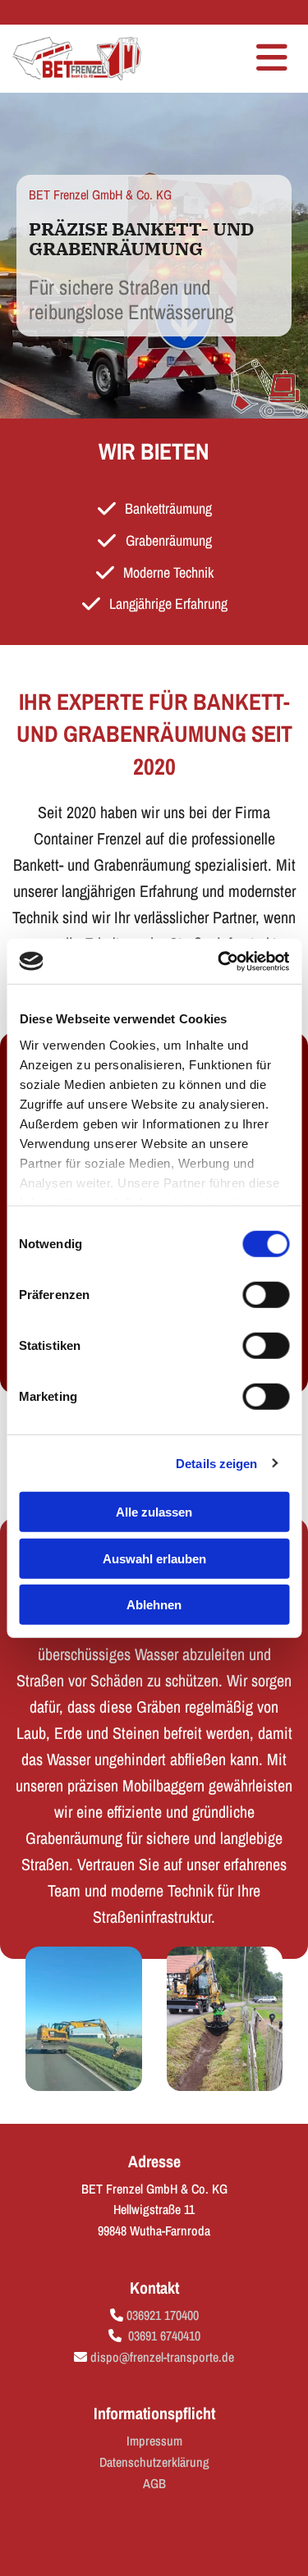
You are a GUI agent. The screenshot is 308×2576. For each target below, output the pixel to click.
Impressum (154, 2441)
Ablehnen (154, 1605)
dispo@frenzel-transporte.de (162, 2357)
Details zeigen (216, 1463)
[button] (232, 59)
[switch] (266, 1295)
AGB (154, 2483)
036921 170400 (163, 2315)
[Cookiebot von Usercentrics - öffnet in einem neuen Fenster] (219, 961)
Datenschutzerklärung (154, 2462)
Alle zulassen (154, 1512)
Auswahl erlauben (154, 1558)
